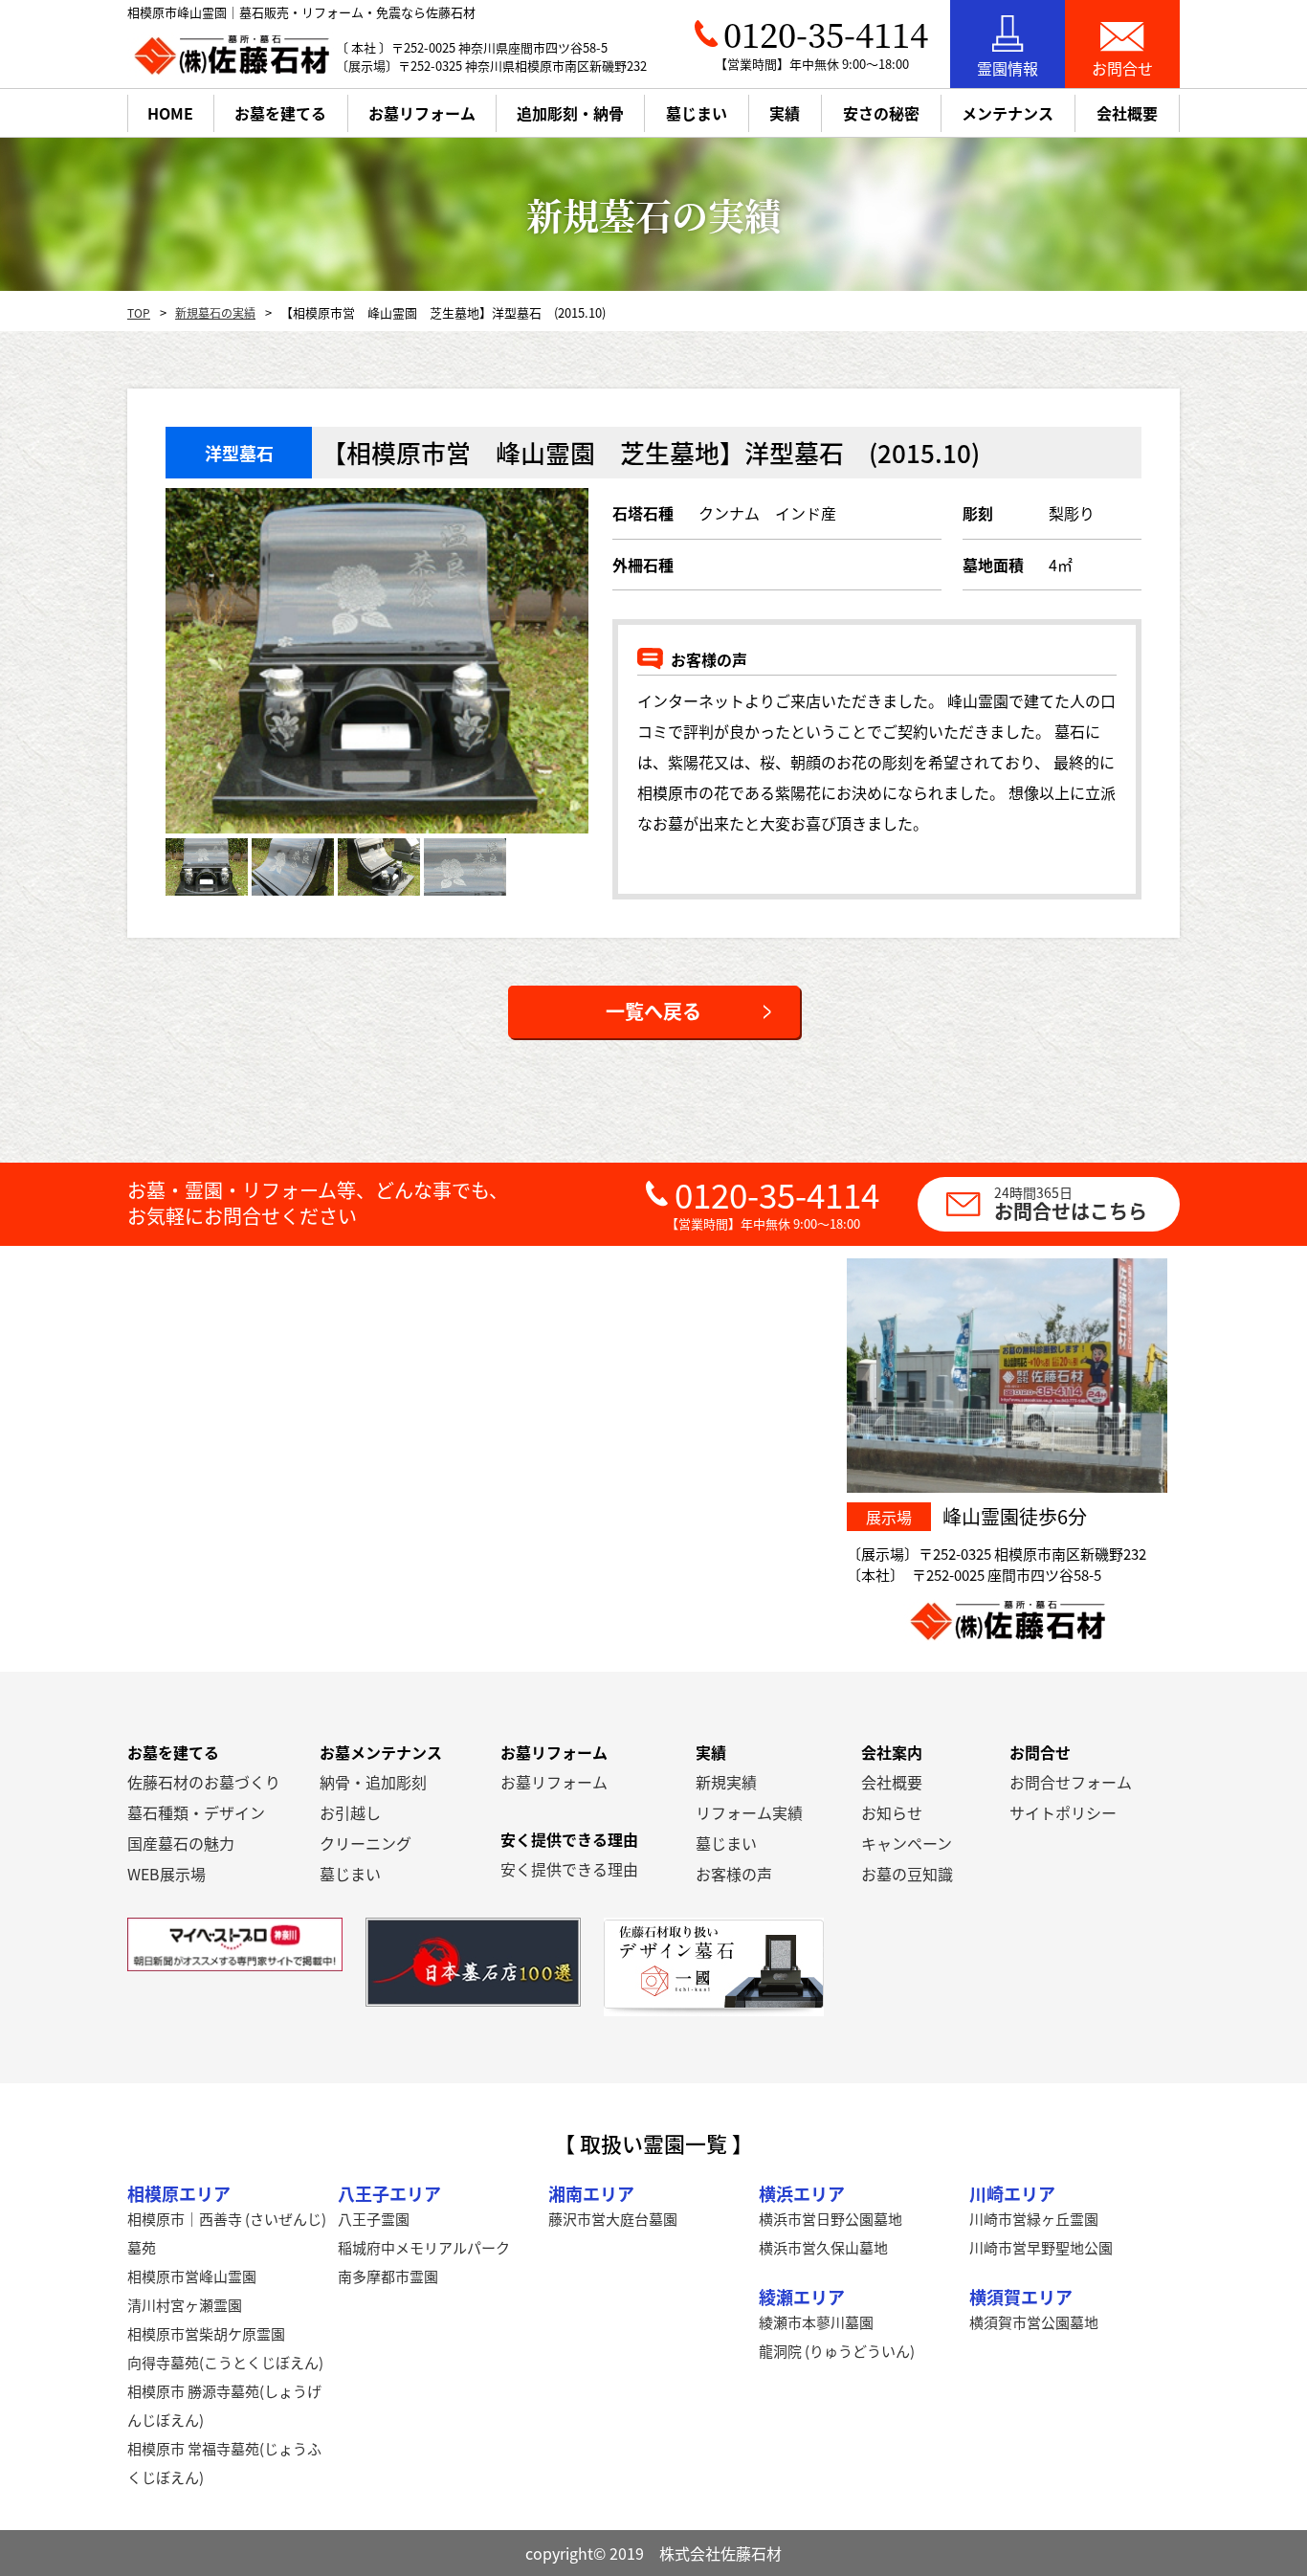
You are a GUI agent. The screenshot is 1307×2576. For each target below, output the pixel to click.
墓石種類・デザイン (196, 1812)
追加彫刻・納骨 (570, 113)
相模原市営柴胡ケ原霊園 (206, 2333)
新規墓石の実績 (215, 312)
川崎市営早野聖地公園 (1041, 2247)
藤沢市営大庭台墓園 (613, 2219)
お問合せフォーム (1071, 1782)
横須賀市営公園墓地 (1034, 2322)
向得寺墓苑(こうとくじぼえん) (225, 2362)
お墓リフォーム (422, 113)
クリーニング (366, 1843)
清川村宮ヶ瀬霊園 (185, 2305)
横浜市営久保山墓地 (823, 2247)
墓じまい (350, 1874)
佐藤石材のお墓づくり (204, 1782)
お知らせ (892, 1812)
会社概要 (892, 1782)
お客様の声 (734, 1874)
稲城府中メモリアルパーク (424, 2247)
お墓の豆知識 (907, 1874)
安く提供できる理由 (569, 1869)
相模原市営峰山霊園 (192, 2276)
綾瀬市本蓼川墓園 (816, 2322)
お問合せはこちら (1071, 1203)
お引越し (350, 1812)
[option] (377, 661)
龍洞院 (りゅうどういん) (837, 2351)
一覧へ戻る (653, 1011)
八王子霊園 (374, 2219)
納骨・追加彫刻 (373, 1782)
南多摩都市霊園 (388, 2276)
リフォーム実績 (749, 1812)
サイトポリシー (1063, 1812)
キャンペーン (907, 1843)
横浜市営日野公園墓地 (831, 2219)
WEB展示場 (166, 1874)
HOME (170, 113)
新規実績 (726, 1782)
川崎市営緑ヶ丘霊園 (1034, 2219)
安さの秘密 (881, 113)
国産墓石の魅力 (181, 1843)
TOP (139, 312)
